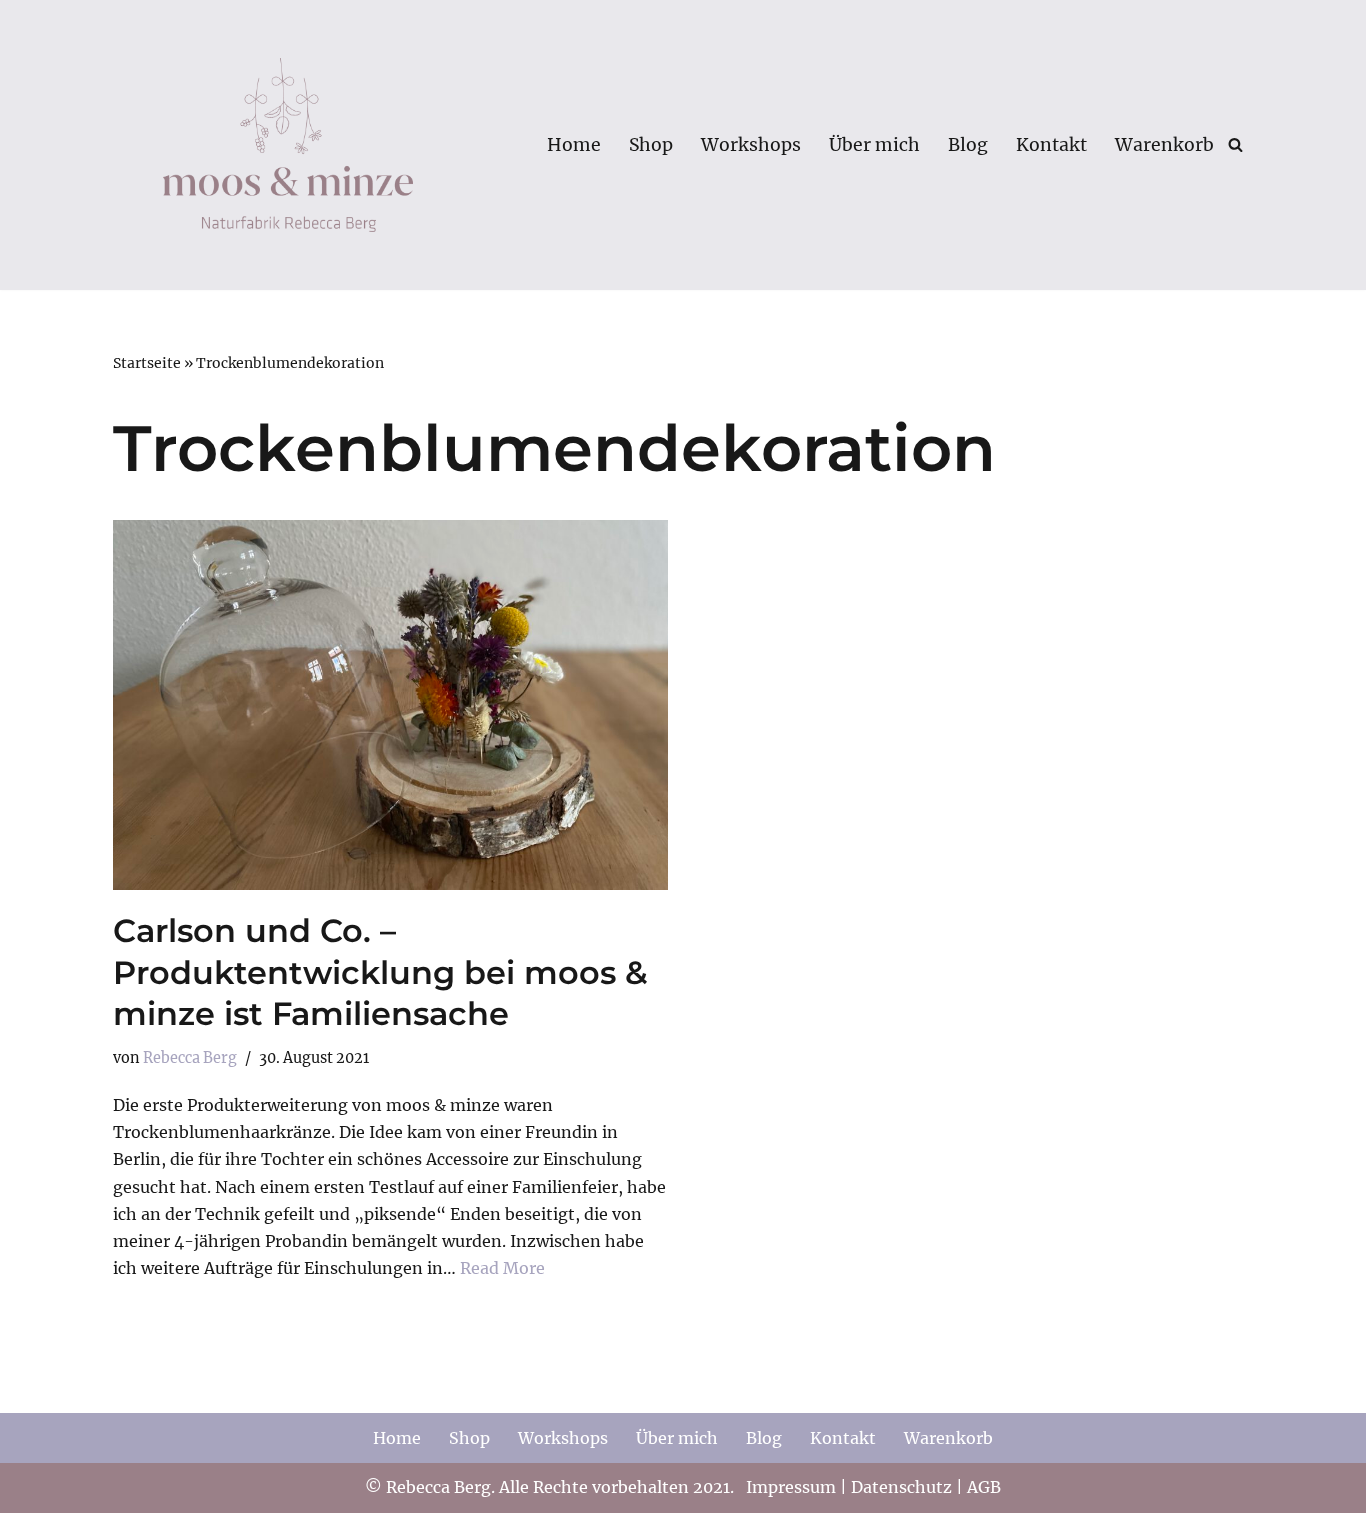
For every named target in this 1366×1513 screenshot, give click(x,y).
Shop (651, 145)
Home (574, 145)
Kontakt (1051, 145)
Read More (502, 1268)
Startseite (147, 363)
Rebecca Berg (190, 1058)
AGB (984, 1487)
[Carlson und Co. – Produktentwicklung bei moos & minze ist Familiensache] (390, 705)
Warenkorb (1164, 145)
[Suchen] (1235, 144)
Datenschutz (901, 1487)
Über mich (874, 145)
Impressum (791, 1487)
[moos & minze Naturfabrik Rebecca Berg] (288, 145)
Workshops (751, 145)
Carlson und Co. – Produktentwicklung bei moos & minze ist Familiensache (380, 972)
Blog (968, 145)
